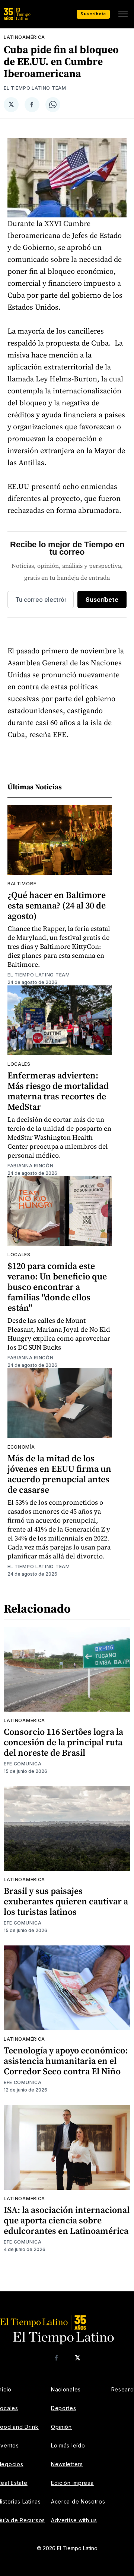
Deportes (64, 2408)
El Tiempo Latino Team (35, 88)
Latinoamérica (24, 37)
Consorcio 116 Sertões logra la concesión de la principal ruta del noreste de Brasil (63, 1742)
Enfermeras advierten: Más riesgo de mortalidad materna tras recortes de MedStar (58, 1091)
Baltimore (22, 884)
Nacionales (66, 2389)
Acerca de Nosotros (78, 2501)
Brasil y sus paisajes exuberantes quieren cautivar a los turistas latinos (66, 1901)
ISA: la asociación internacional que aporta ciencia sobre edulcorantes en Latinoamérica (67, 2220)
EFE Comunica (23, 1764)
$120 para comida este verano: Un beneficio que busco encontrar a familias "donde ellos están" (57, 1287)
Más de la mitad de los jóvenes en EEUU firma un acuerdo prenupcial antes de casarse (59, 1474)
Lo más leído (68, 2445)
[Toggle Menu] (123, 14)
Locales (19, 1064)
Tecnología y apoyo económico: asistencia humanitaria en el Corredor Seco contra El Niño (66, 2061)
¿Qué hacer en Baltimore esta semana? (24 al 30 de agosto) (57, 905)
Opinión (61, 2427)
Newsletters (67, 2464)
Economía (21, 1447)
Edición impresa (72, 2483)
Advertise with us (74, 2520)
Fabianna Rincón (31, 1166)
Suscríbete (93, 14)
